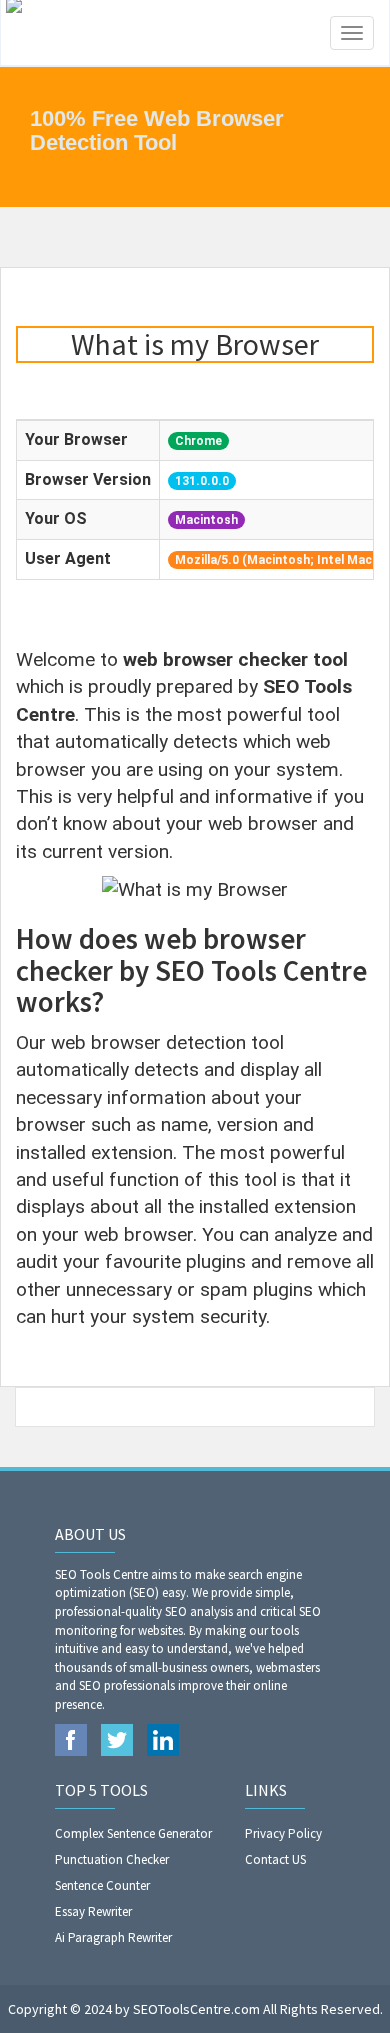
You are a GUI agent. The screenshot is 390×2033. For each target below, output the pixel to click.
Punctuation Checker (112, 1859)
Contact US (275, 1859)
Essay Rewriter (93, 1911)
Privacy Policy (283, 1833)
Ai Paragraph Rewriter (113, 1937)
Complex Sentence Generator (133, 1833)
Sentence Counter (102, 1885)
